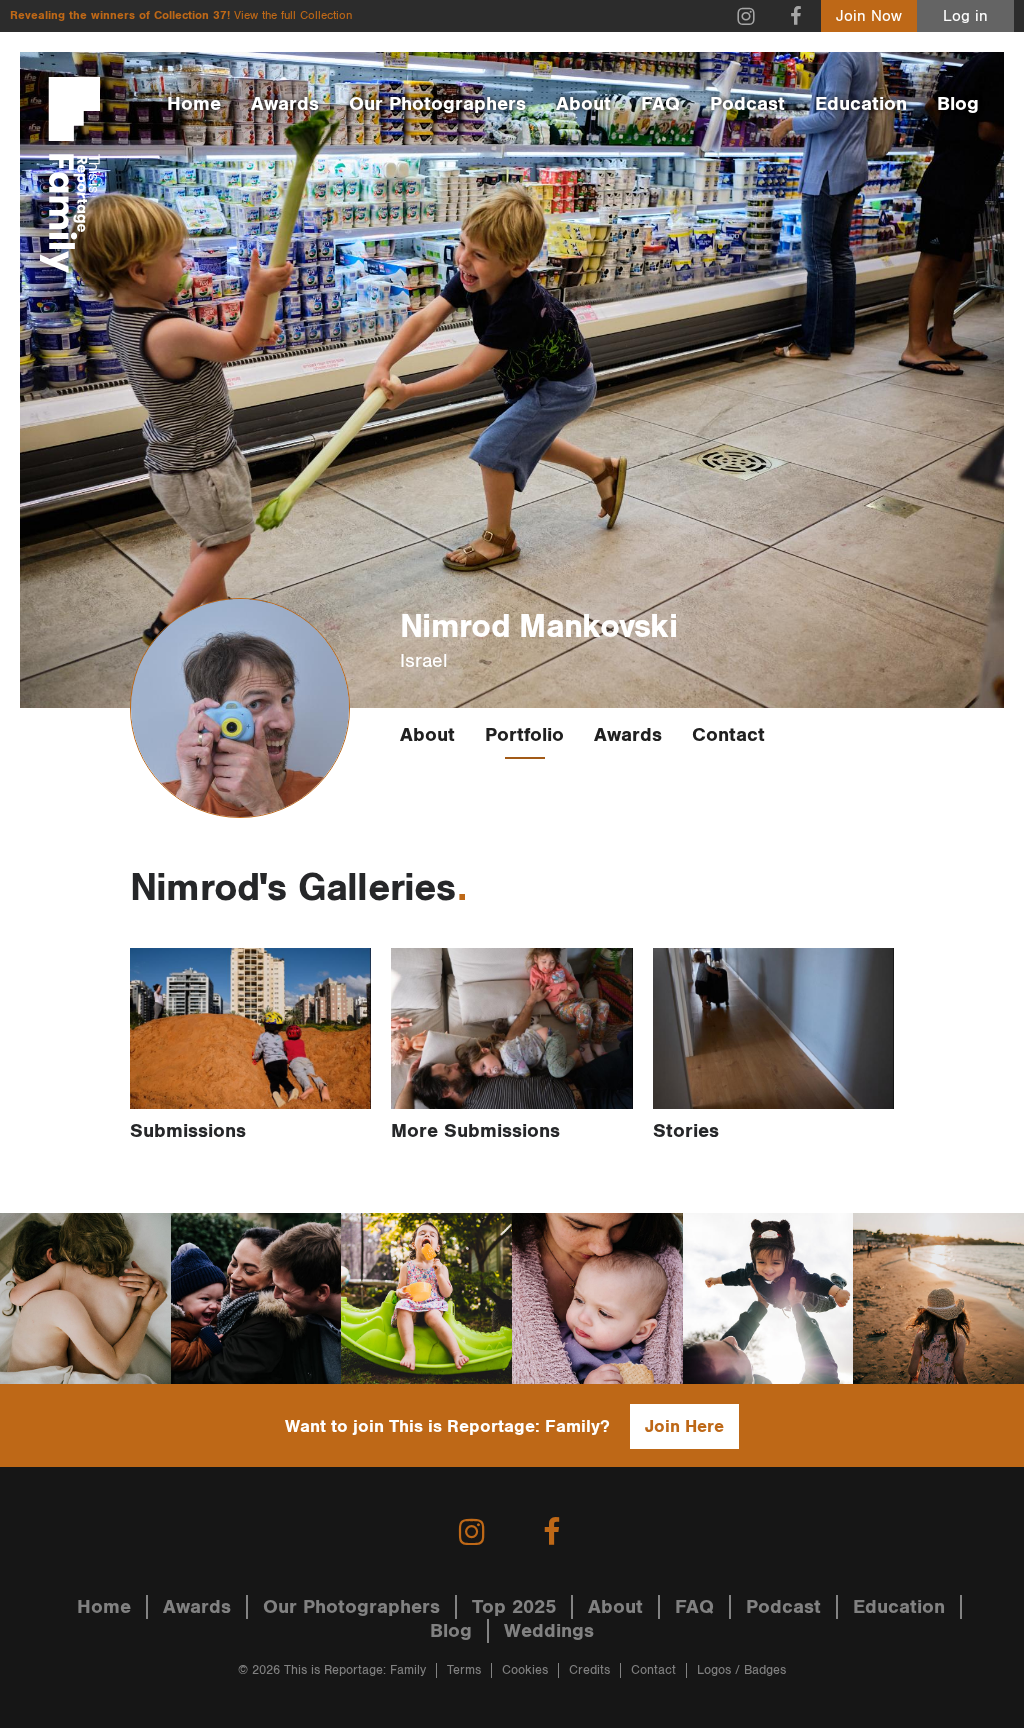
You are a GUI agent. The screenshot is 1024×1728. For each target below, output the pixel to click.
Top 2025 (514, 1607)
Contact (728, 735)
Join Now (869, 16)
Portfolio (524, 735)
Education (861, 104)
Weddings (549, 1631)
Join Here (684, 1426)
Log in (965, 16)
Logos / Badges (741, 1670)
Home (194, 104)
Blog (958, 104)
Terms (464, 1670)
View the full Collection (293, 15)
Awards (285, 104)
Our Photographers (437, 104)
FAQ (660, 104)
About (583, 104)
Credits (589, 1670)
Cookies (525, 1670)
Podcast (747, 104)
